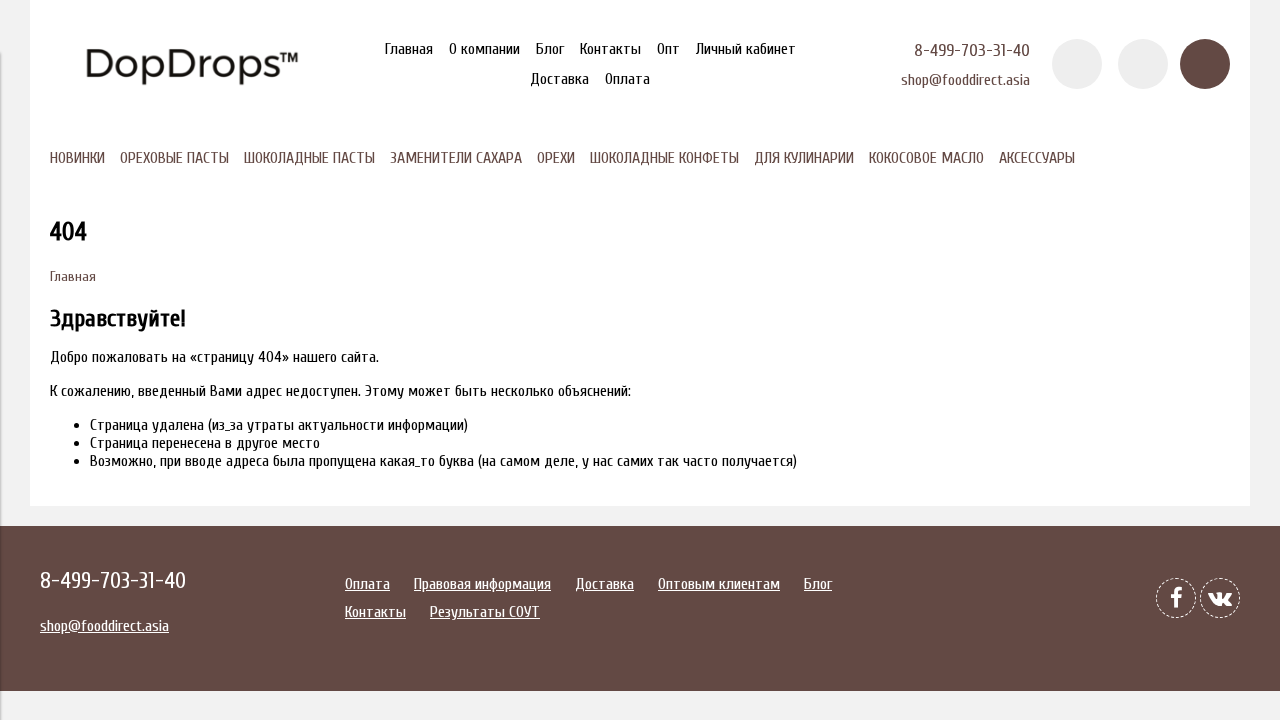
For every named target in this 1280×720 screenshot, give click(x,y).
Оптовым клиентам (719, 584)
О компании (484, 49)
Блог (550, 49)
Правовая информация (482, 584)
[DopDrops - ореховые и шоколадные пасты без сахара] (190, 99)
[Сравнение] (1143, 64)
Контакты (610, 49)
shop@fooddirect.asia (965, 80)
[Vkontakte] (1220, 598)
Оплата (627, 79)
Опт (668, 49)
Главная (409, 49)
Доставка (559, 79)
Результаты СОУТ (485, 612)
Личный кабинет (746, 49)
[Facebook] (1176, 598)
